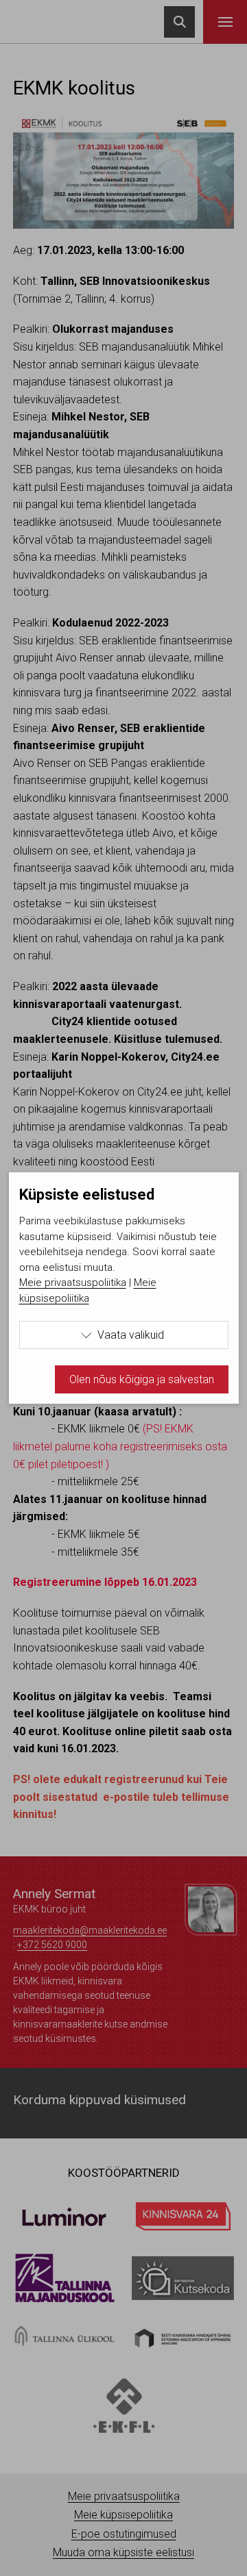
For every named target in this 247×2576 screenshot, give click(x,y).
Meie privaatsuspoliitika (73, 1283)
